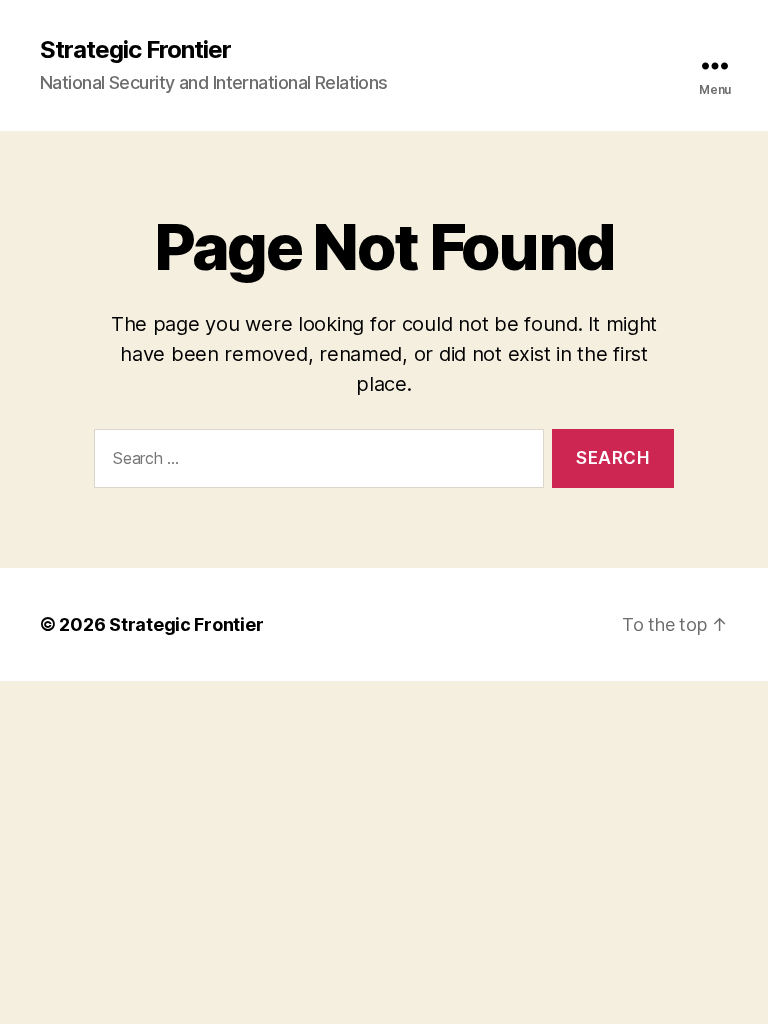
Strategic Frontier (135, 50)
